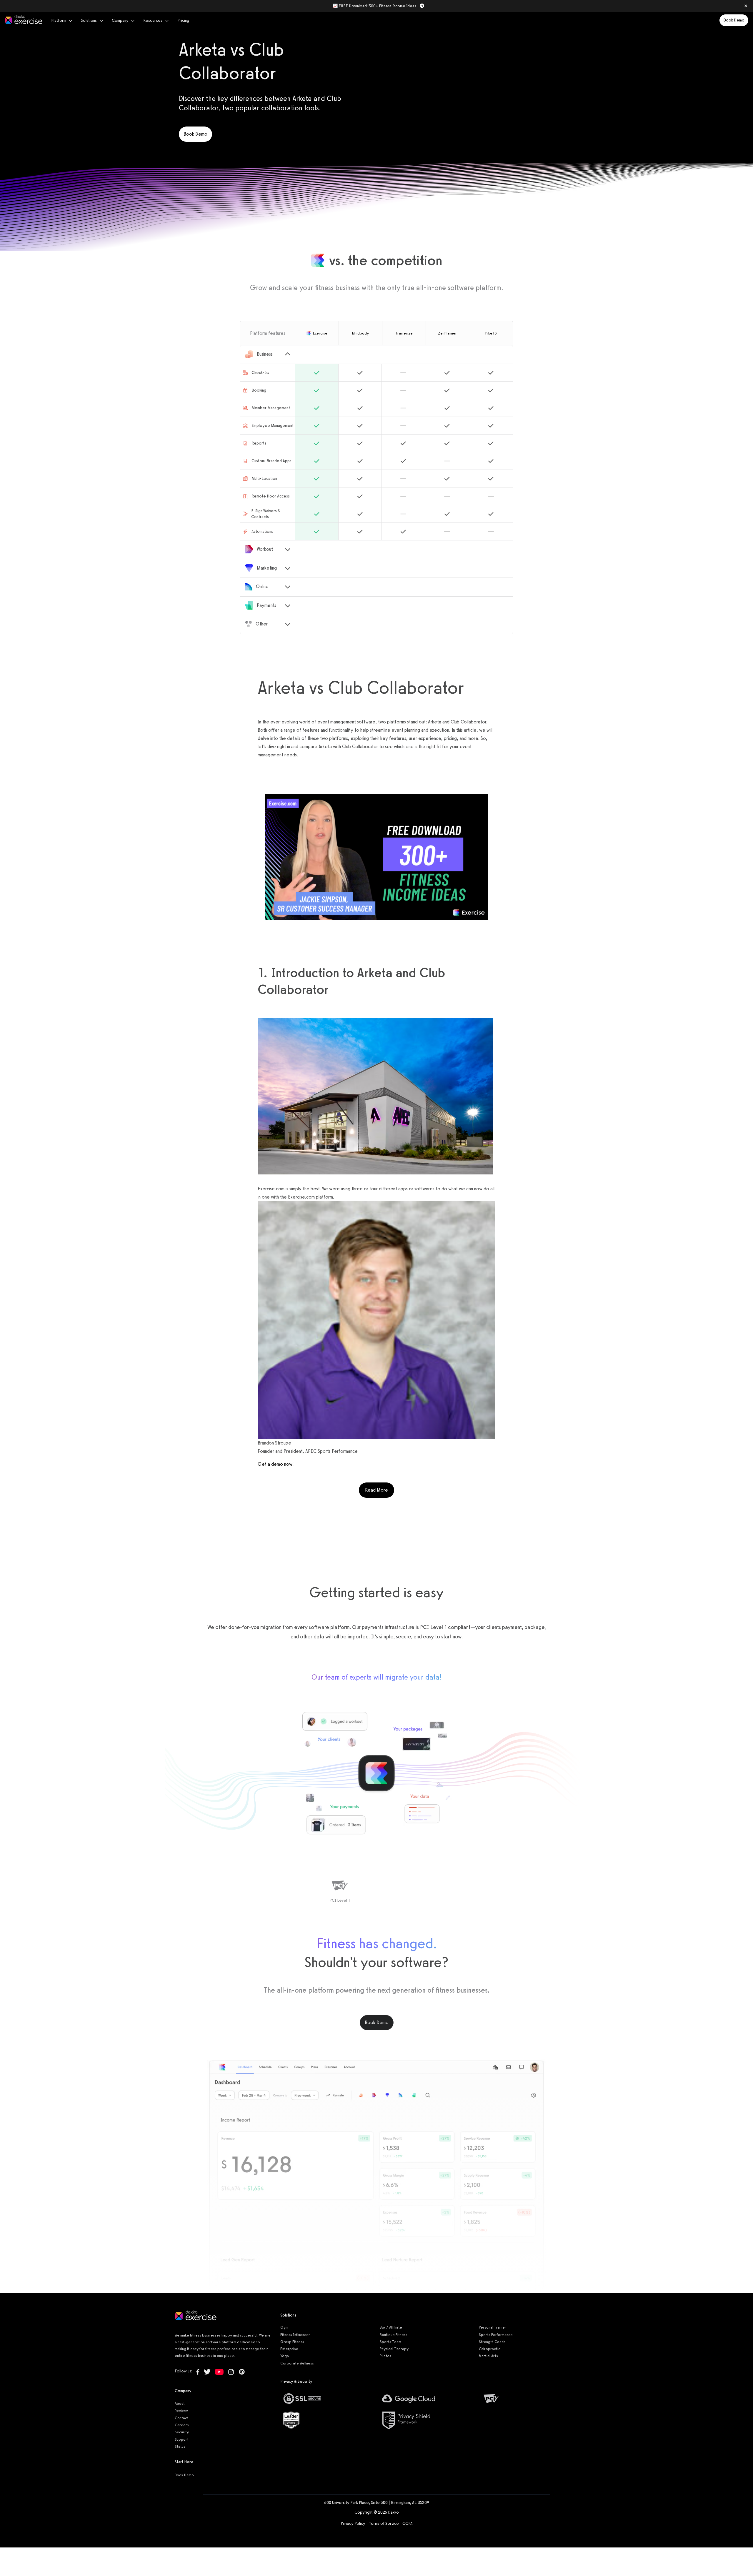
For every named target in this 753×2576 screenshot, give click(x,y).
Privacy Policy (353, 2523)
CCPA (408, 2523)
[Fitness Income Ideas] (376, 857)
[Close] (746, 6)
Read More (380, 1490)
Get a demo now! (276, 1464)
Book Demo (734, 20)
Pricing (183, 20)
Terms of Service (384, 2523)
